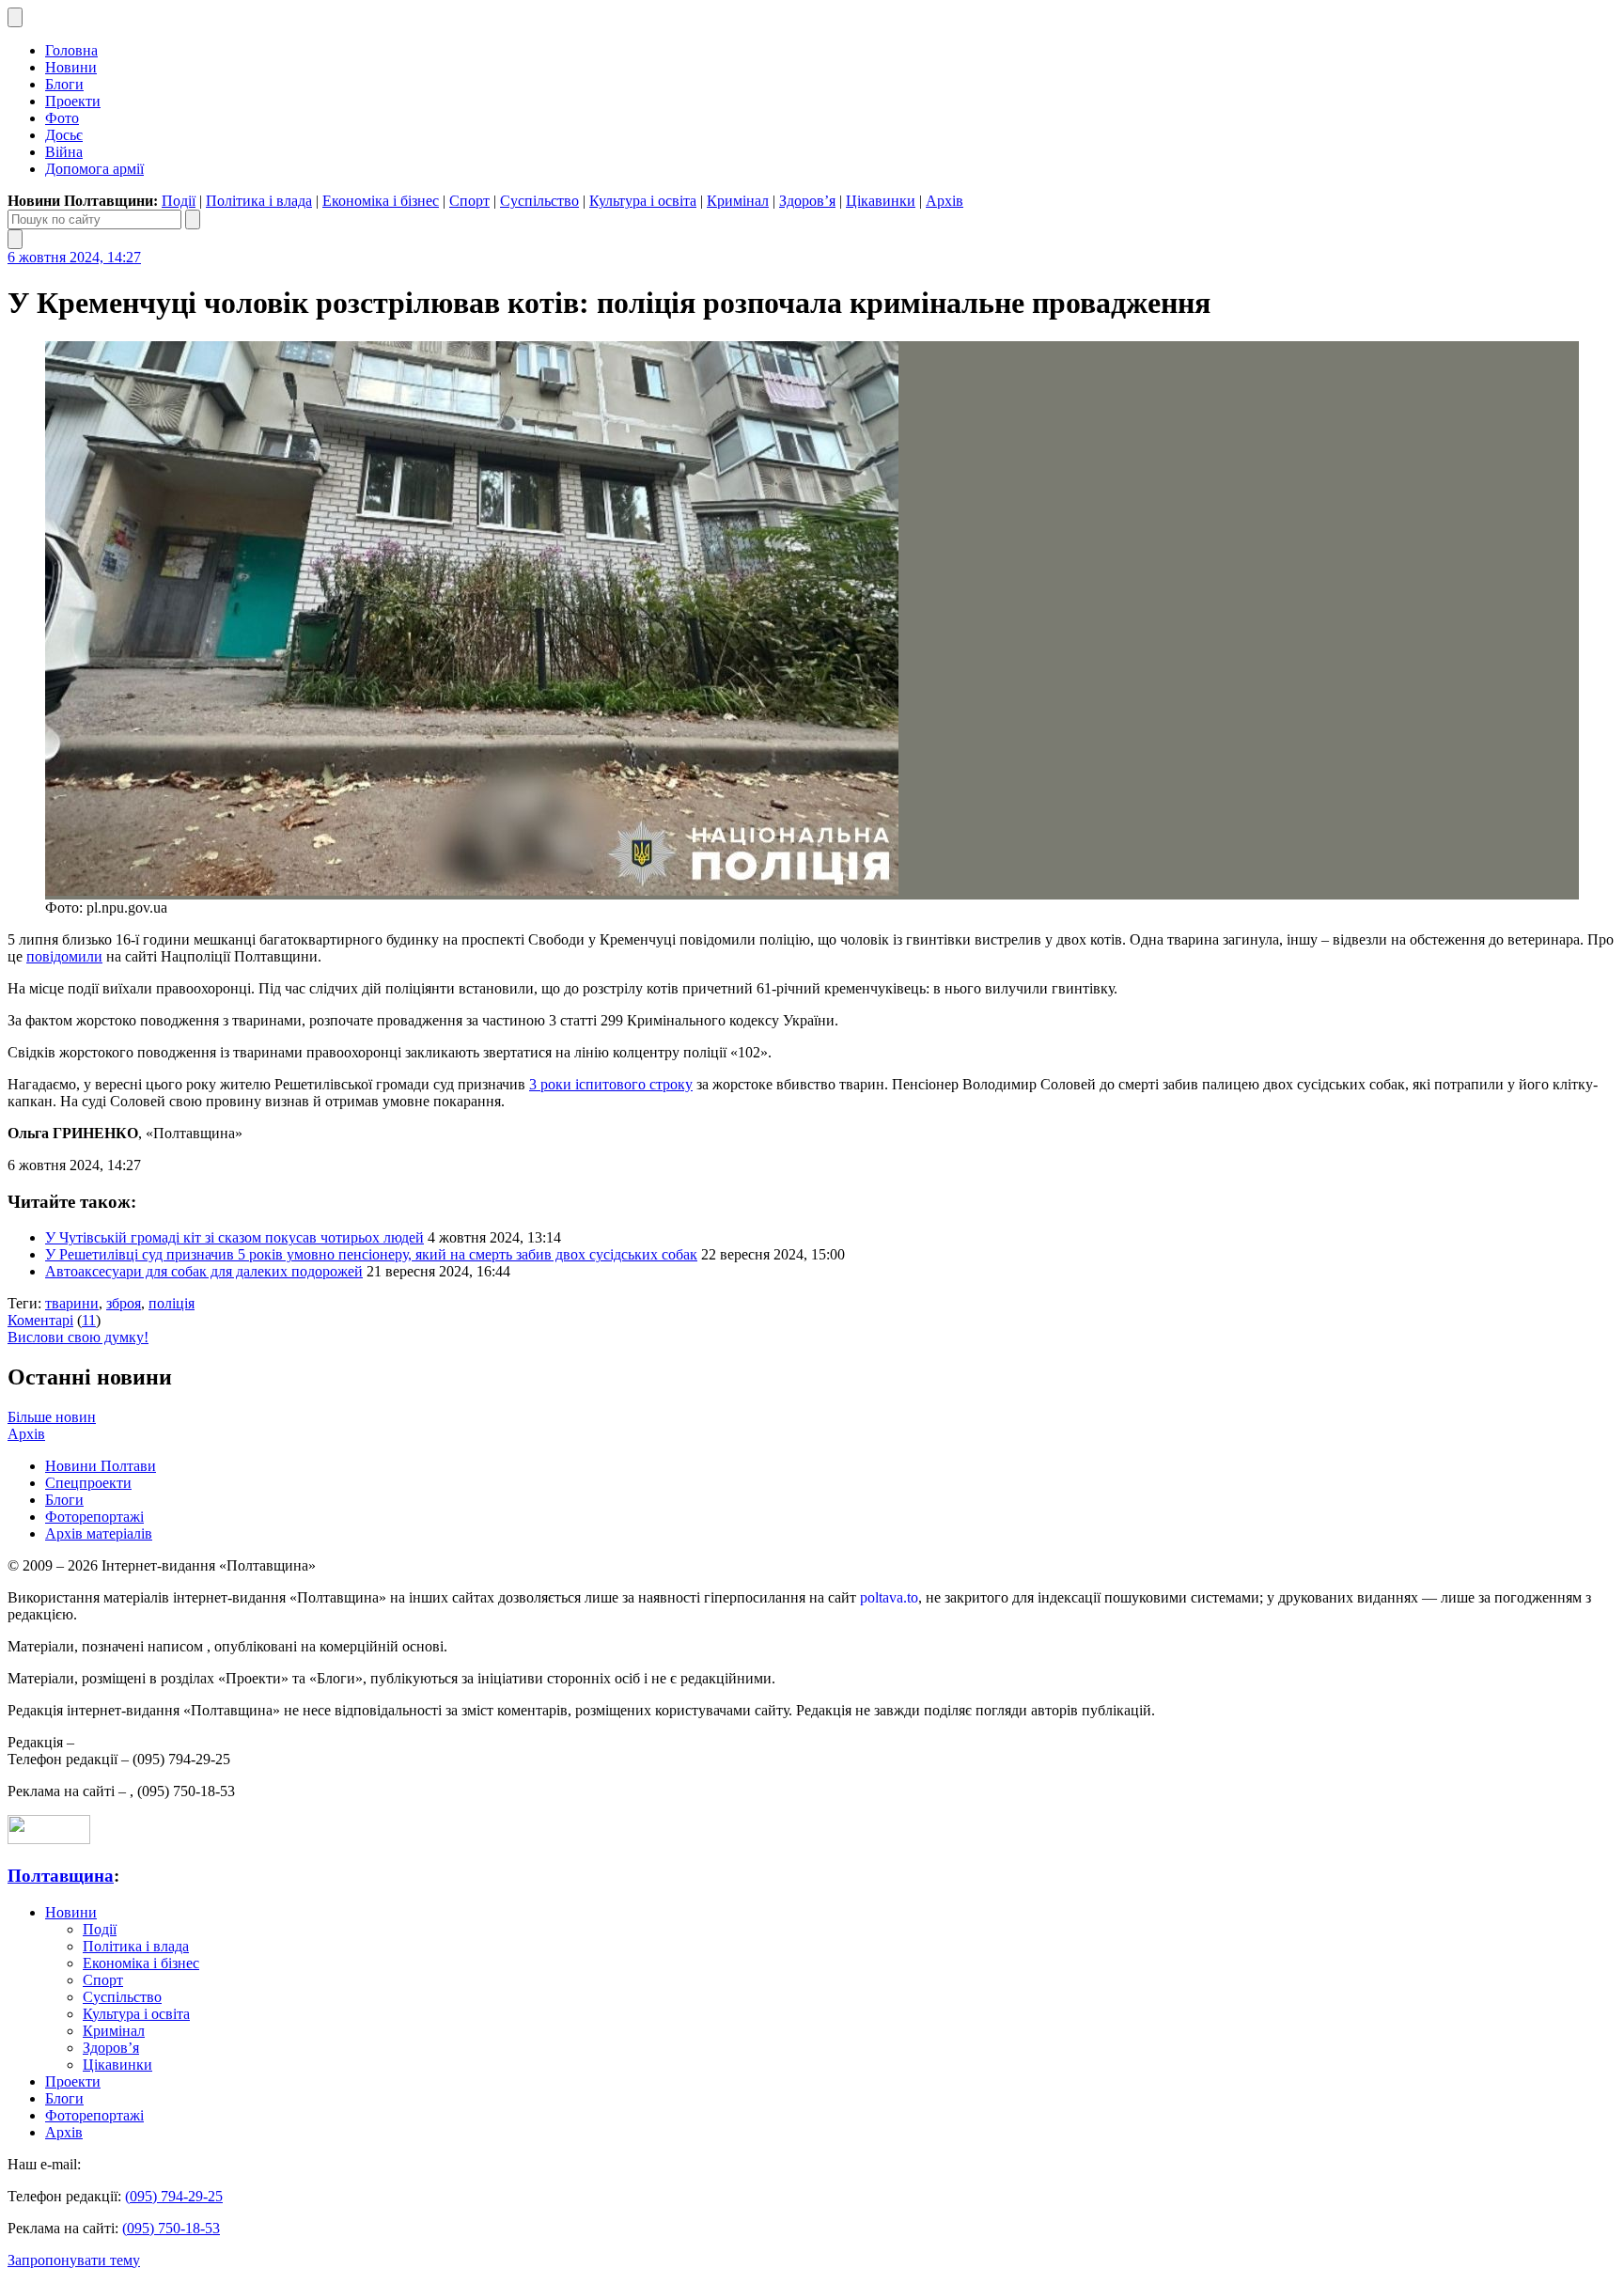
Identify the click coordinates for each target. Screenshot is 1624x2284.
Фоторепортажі (94, 1517)
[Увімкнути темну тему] (15, 17)
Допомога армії (94, 169)
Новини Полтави (101, 1466)
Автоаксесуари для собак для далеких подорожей (204, 1271)
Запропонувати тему (74, 2260)
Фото (62, 118)
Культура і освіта (643, 201)
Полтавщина (61, 1876)
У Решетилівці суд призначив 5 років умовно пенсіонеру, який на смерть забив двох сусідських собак (371, 1254)
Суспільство (539, 201)
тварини (72, 1303)
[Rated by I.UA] (49, 1839)
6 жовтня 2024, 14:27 (74, 257)
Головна (71, 50)
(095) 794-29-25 (174, 2196)
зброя (124, 1303)
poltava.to (889, 1597)
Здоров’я (807, 201)
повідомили (64, 956)
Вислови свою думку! (78, 1337)
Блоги (64, 84)
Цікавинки (881, 201)
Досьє (64, 135)
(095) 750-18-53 (171, 2228)
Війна (64, 152)
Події (179, 201)
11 (89, 1320)
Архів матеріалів (99, 1533)
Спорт (469, 201)
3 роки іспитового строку (611, 1084)
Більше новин (52, 1417)
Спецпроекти (88, 1483)
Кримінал (738, 201)
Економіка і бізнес (381, 201)
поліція (172, 1303)
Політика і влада (259, 201)
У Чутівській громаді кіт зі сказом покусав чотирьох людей (234, 1237)
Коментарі (40, 1320)
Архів (945, 201)
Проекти (73, 101)
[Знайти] (193, 219)
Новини (71, 67)
